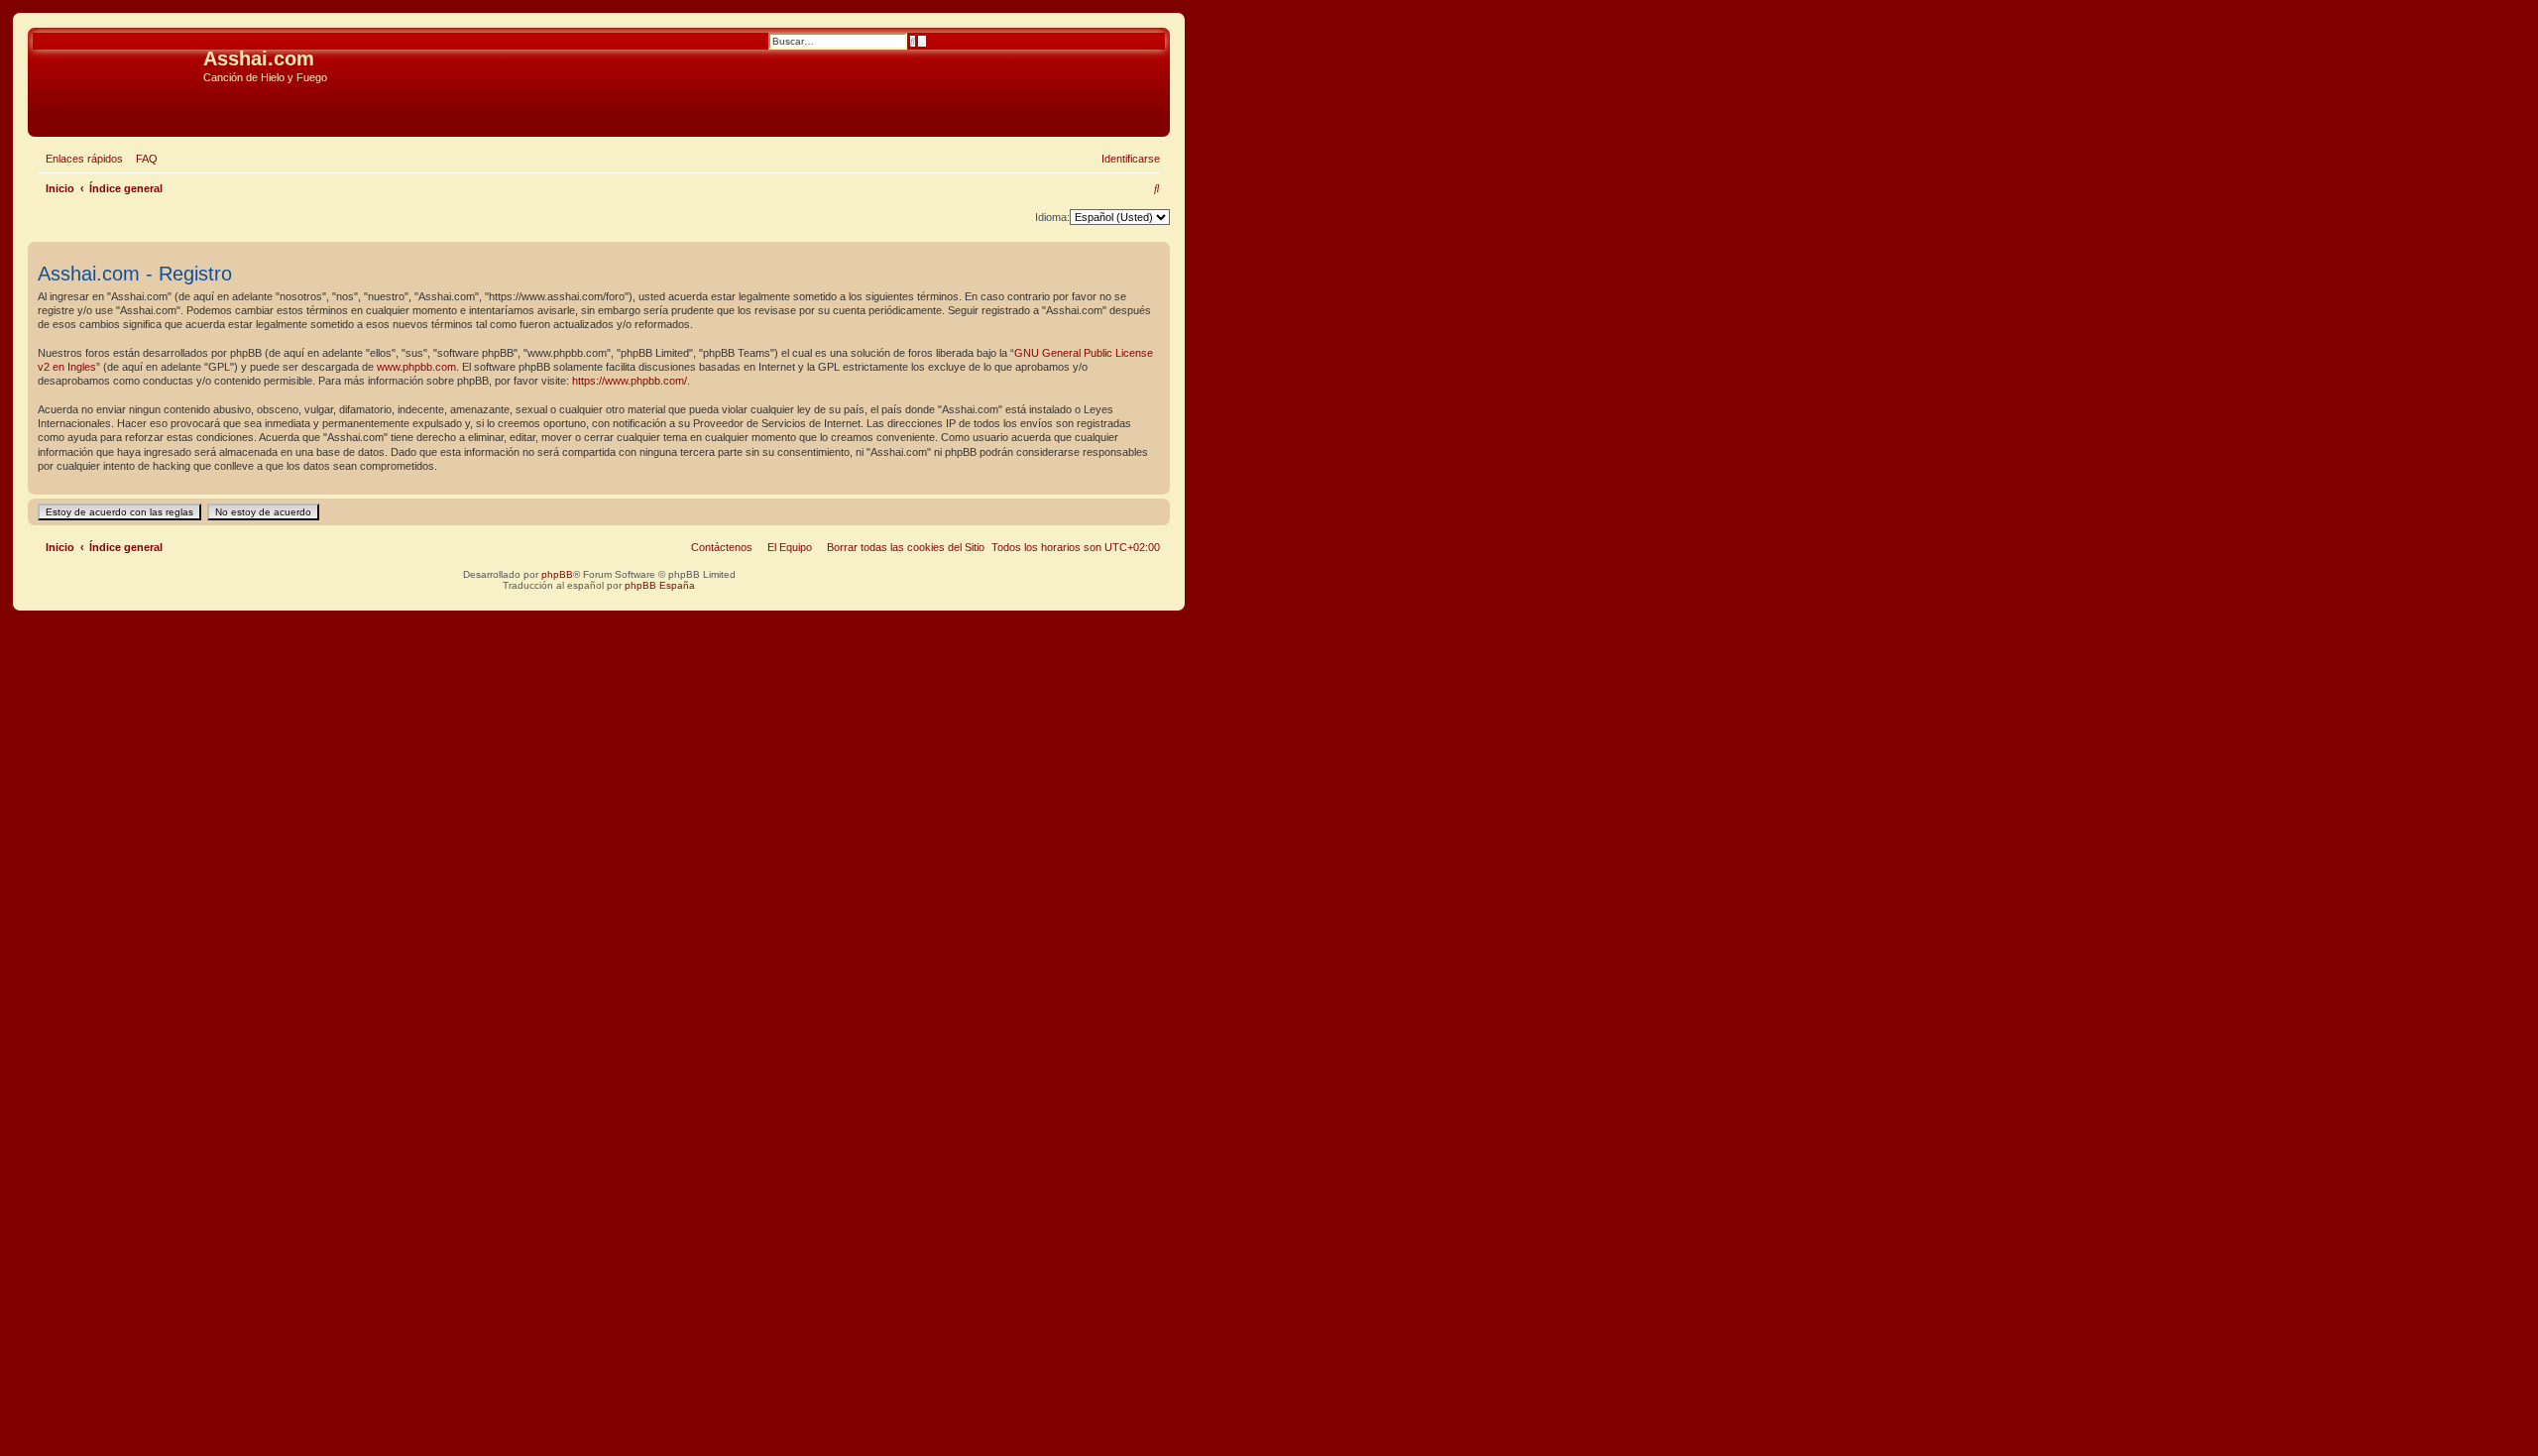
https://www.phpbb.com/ (630, 381)
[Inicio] (118, 64)
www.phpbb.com (416, 367)
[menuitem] (143, 159)
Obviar (49, 108)
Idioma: (1052, 217)
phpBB (557, 574)
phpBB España (660, 585)
